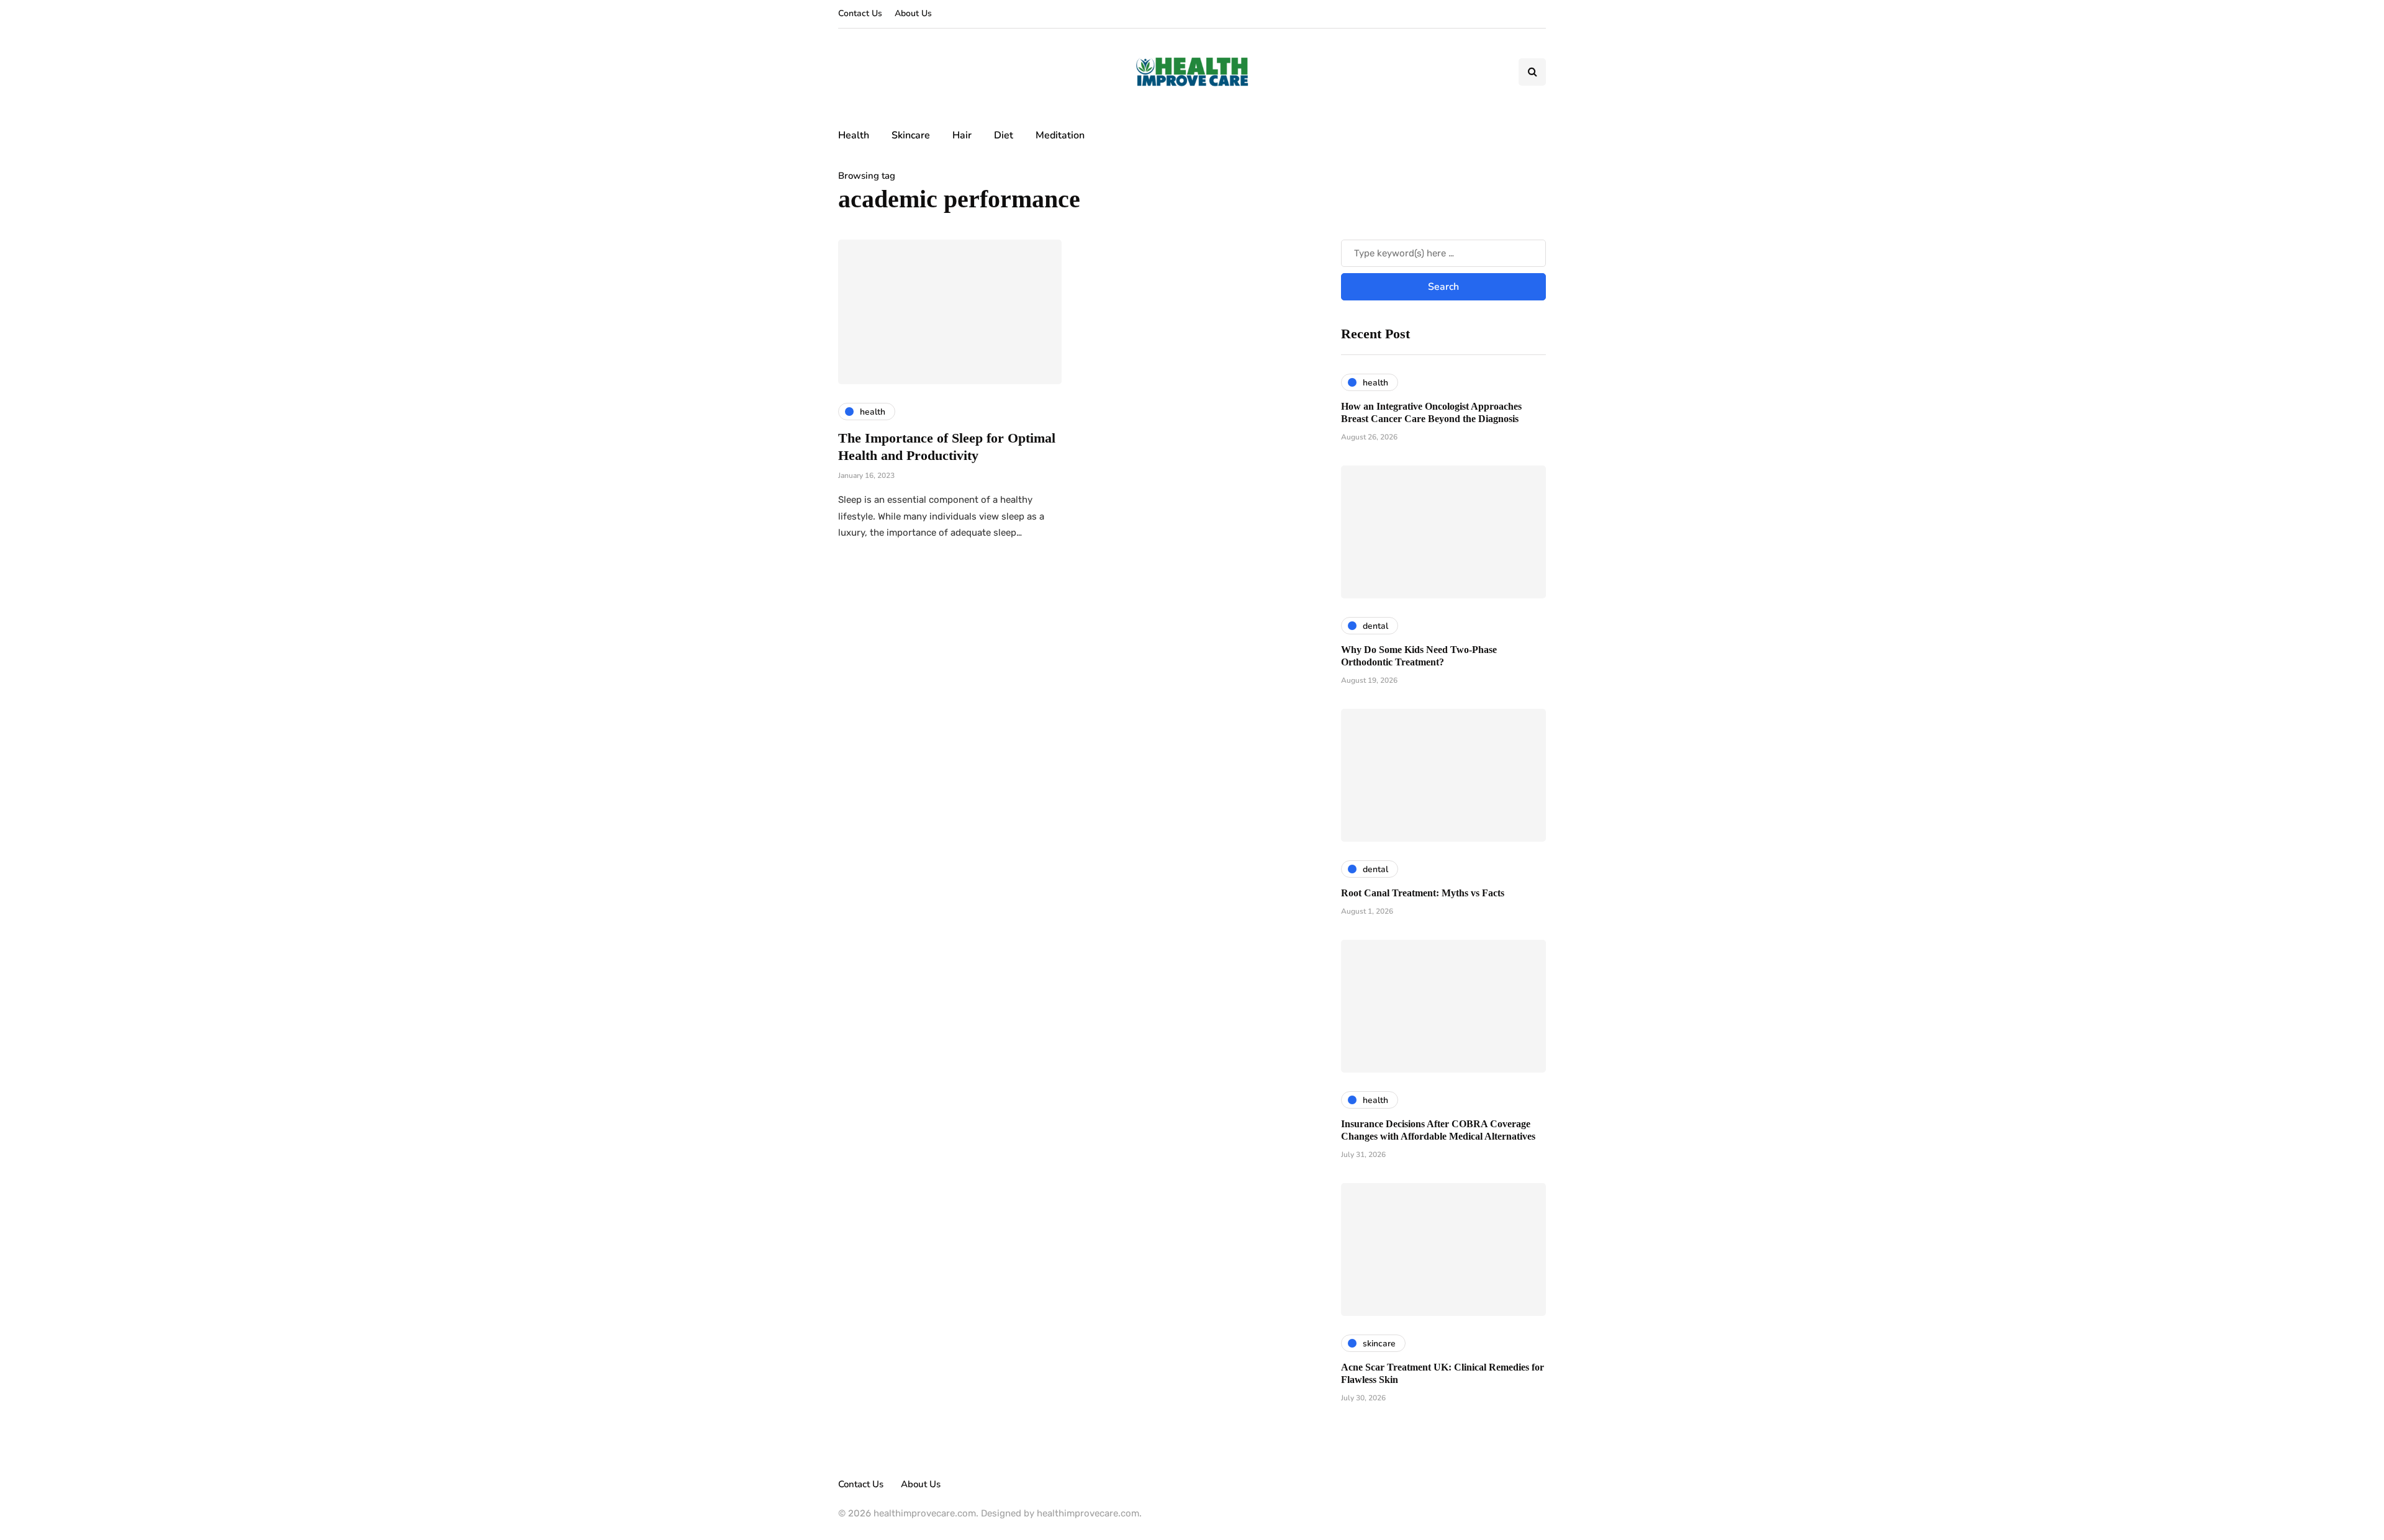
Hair (962, 135)
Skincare (911, 135)
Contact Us (860, 13)
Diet (1004, 135)
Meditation (1060, 135)
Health (854, 135)
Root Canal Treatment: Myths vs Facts (1423, 893)
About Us (913, 13)
